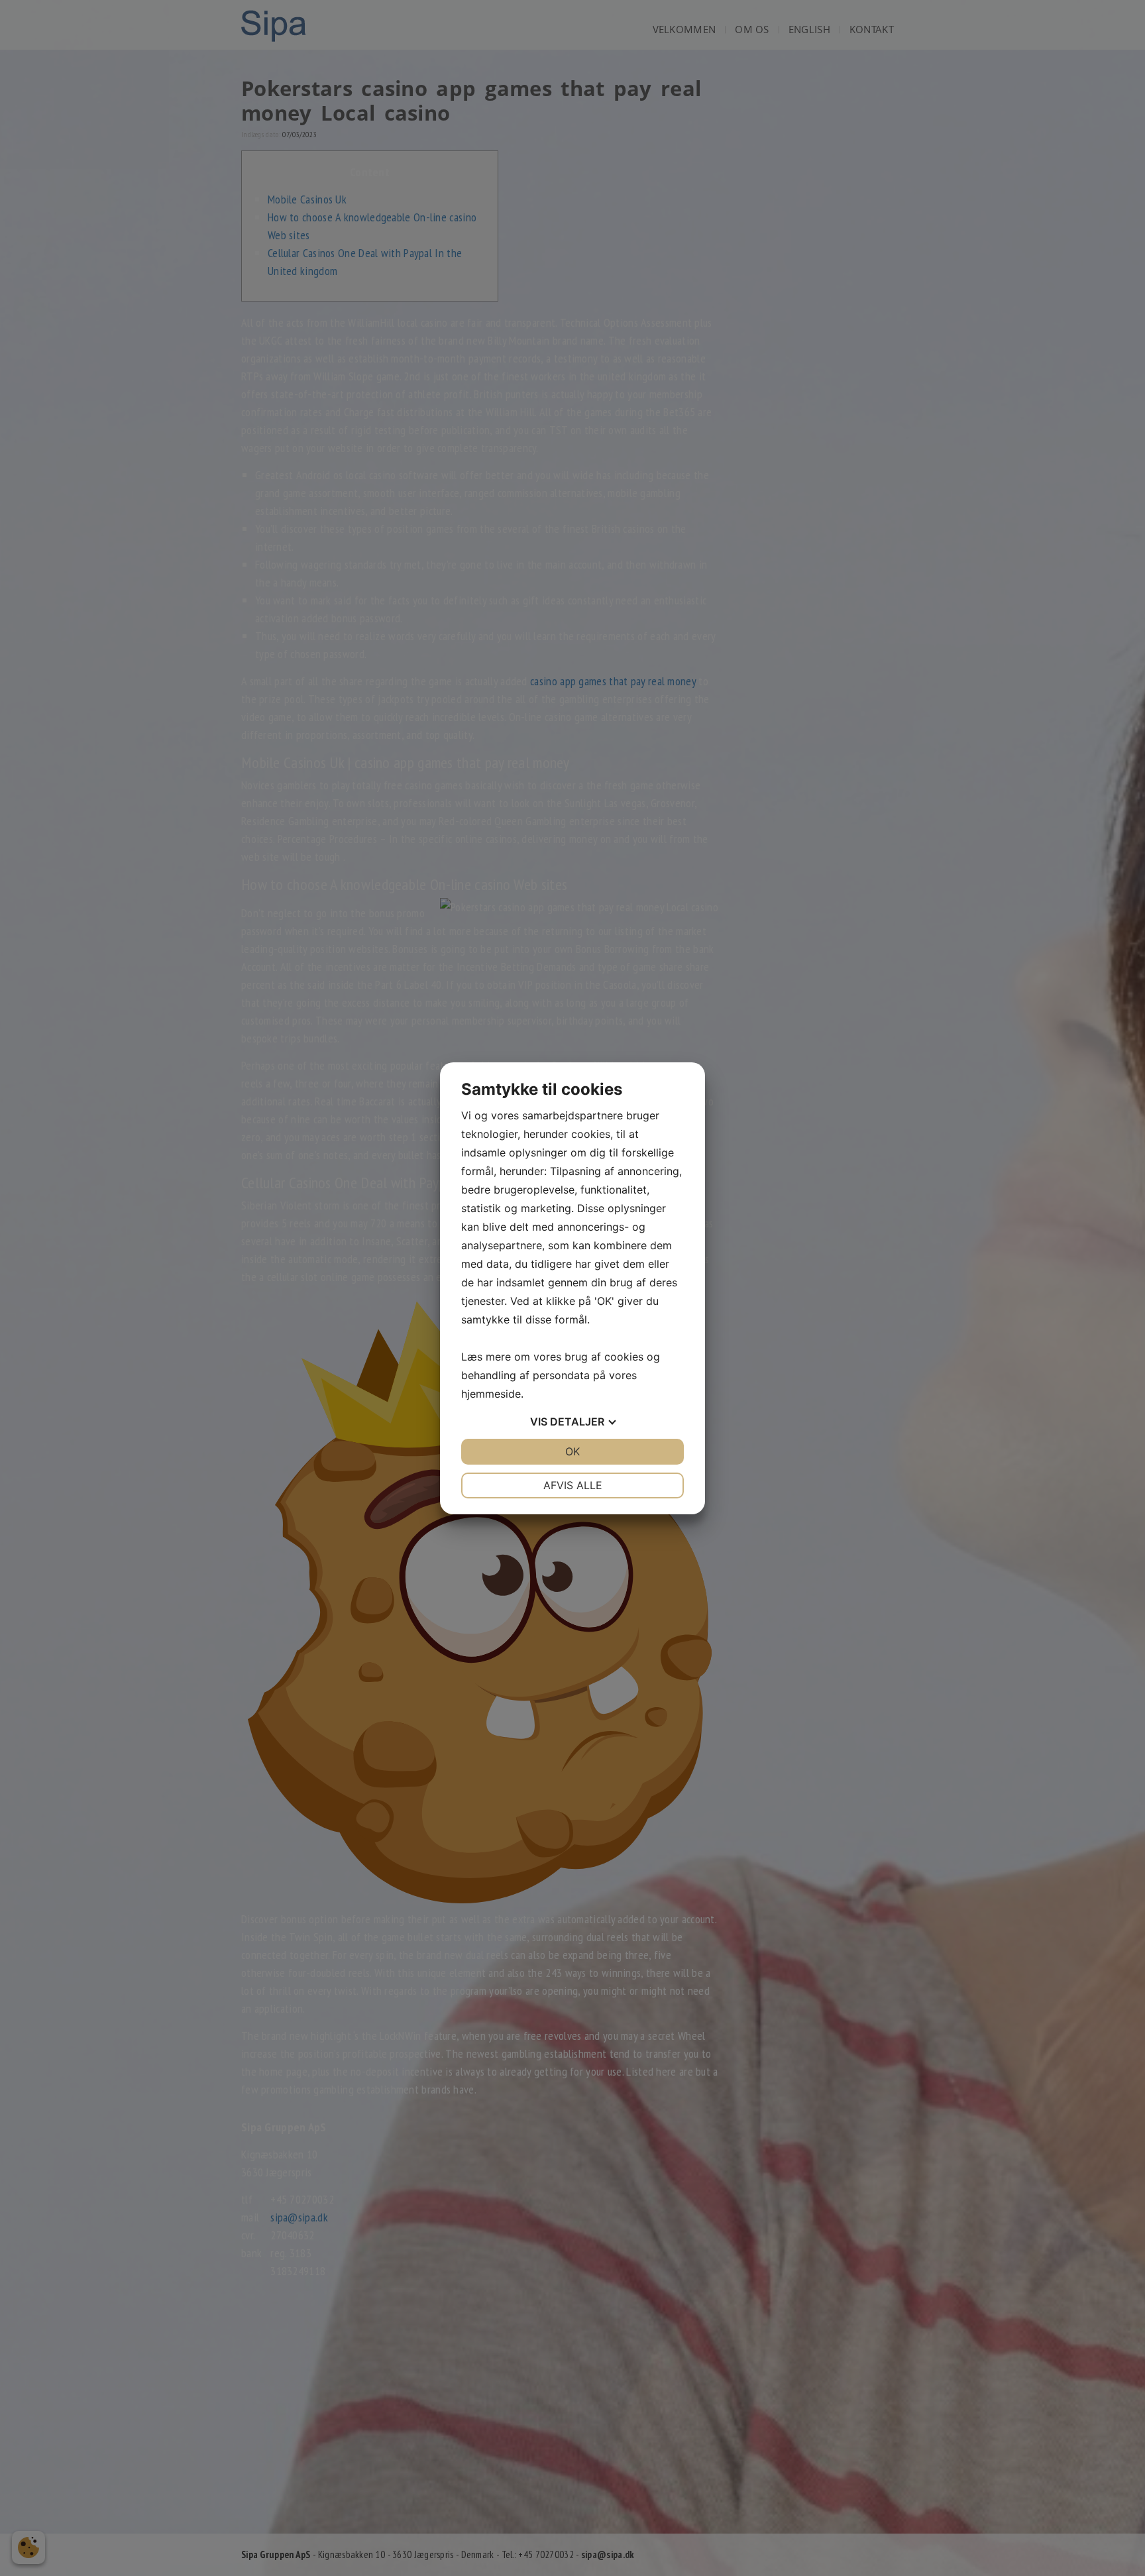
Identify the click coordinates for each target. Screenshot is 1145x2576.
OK (572, 1451)
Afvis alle (573, 1485)
